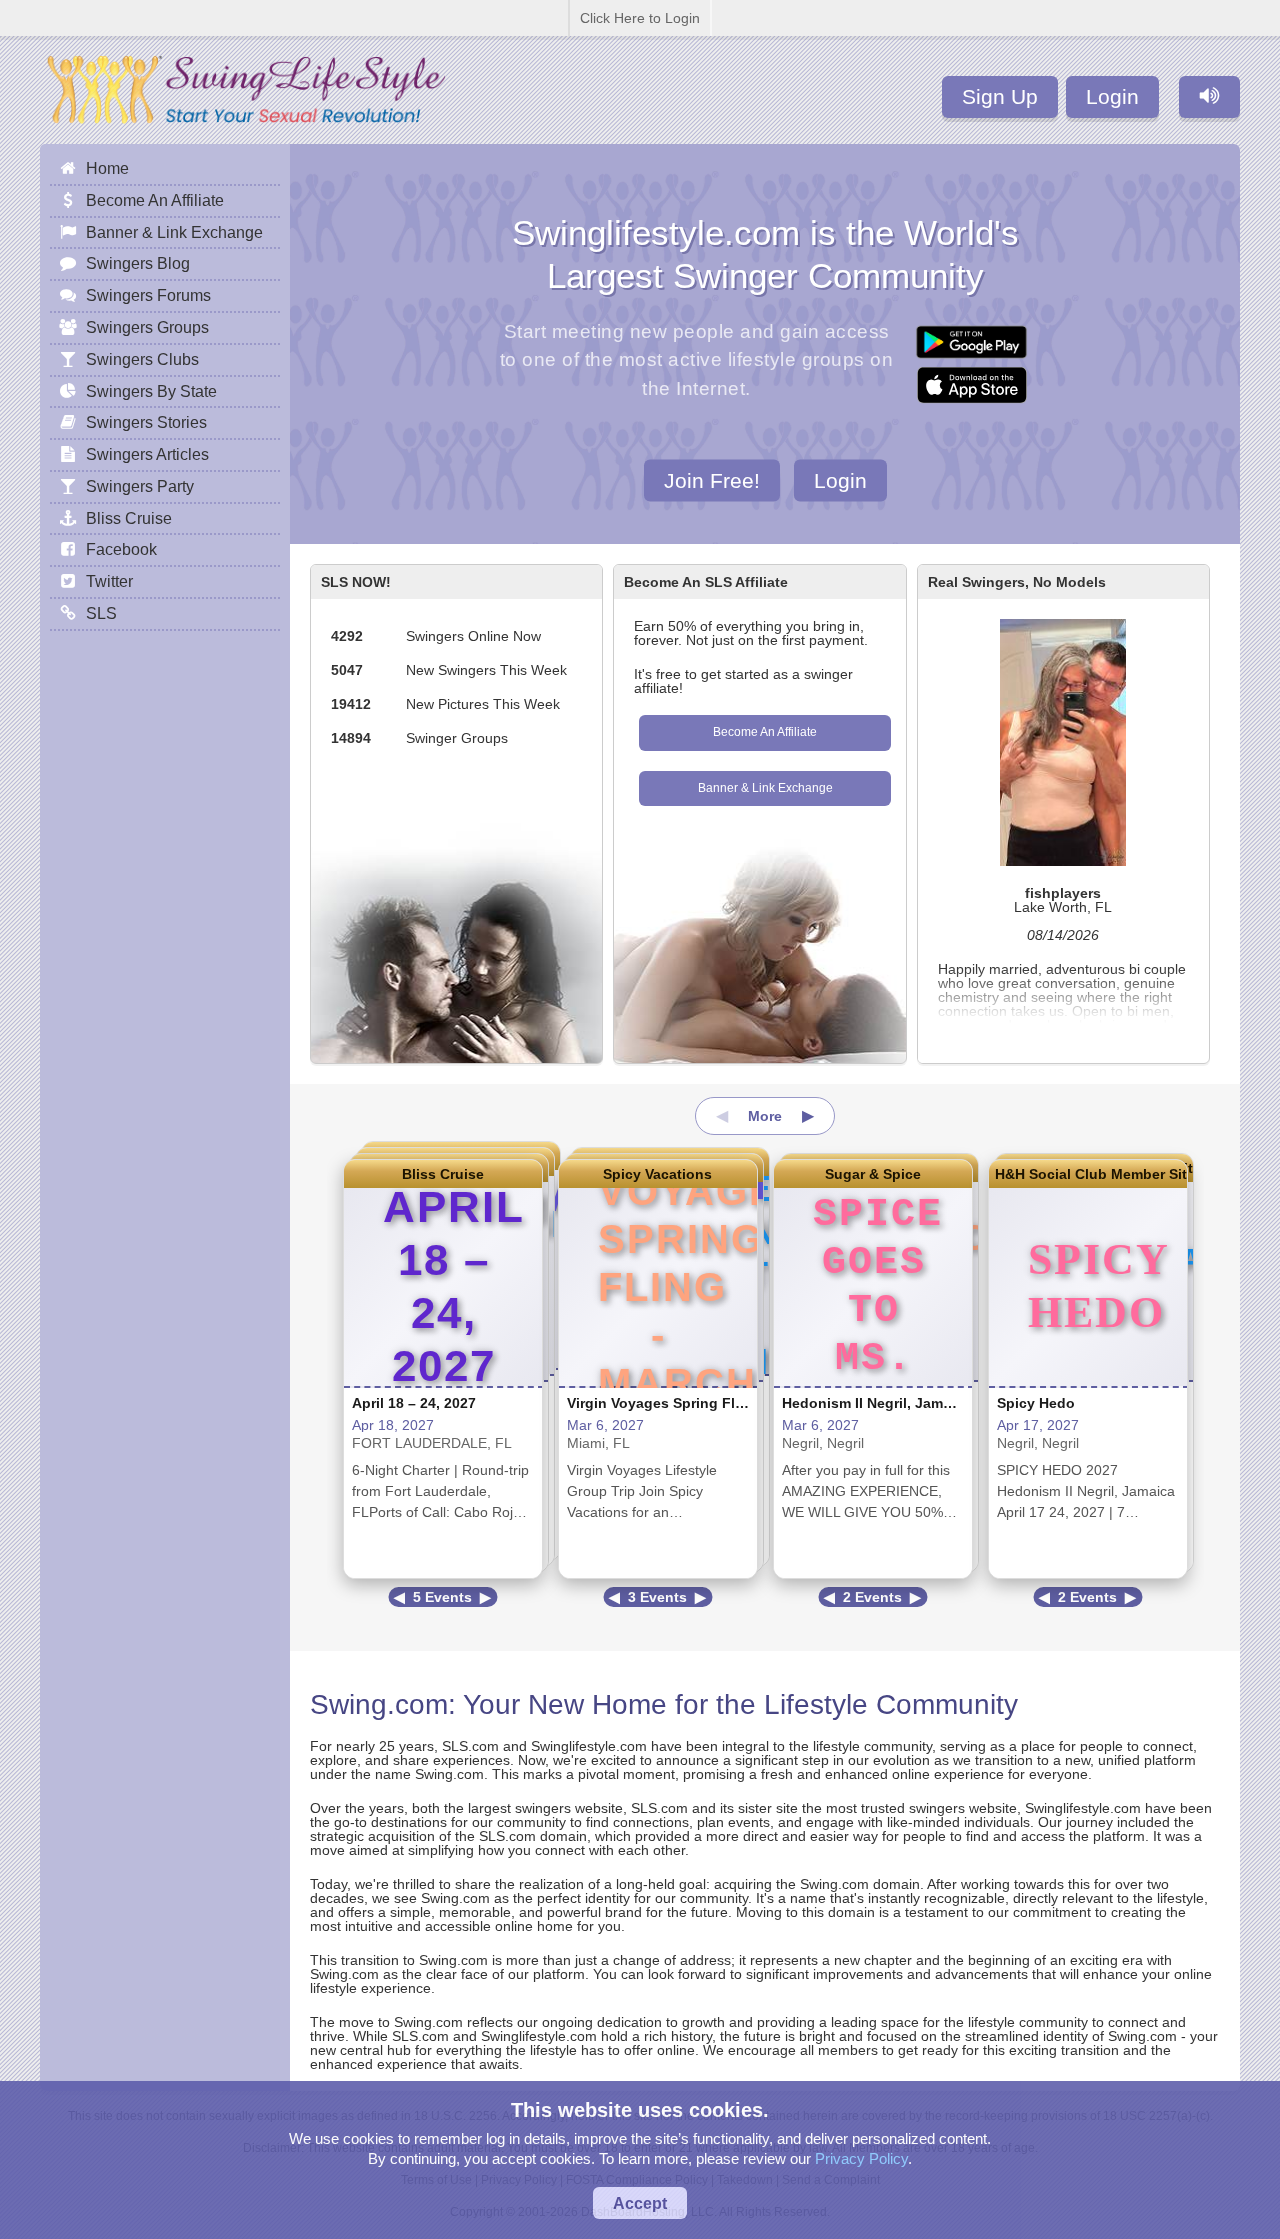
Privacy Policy (861, 2158)
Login (1112, 96)
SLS (101, 613)
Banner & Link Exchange (765, 788)
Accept (640, 2203)
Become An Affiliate (765, 732)
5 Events (442, 1597)
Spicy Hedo (1036, 1403)
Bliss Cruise (443, 1174)
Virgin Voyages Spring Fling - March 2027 (707, 1403)
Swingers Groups (147, 327)
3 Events (657, 1597)
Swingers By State (151, 391)
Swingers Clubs (142, 359)
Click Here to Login (640, 18)
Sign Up (1000, 96)
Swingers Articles (147, 454)
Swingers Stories (146, 422)
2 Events (872, 1597)
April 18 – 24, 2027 (414, 1403)
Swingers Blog (138, 263)
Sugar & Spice (873, 1174)
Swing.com (379, 1704)
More (765, 1116)
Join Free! (712, 479)
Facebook (121, 549)
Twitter (109, 581)
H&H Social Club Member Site (1088, 1174)
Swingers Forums (148, 295)
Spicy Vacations (657, 1174)
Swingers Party (140, 486)
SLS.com (470, 1746)
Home (107, 168)
